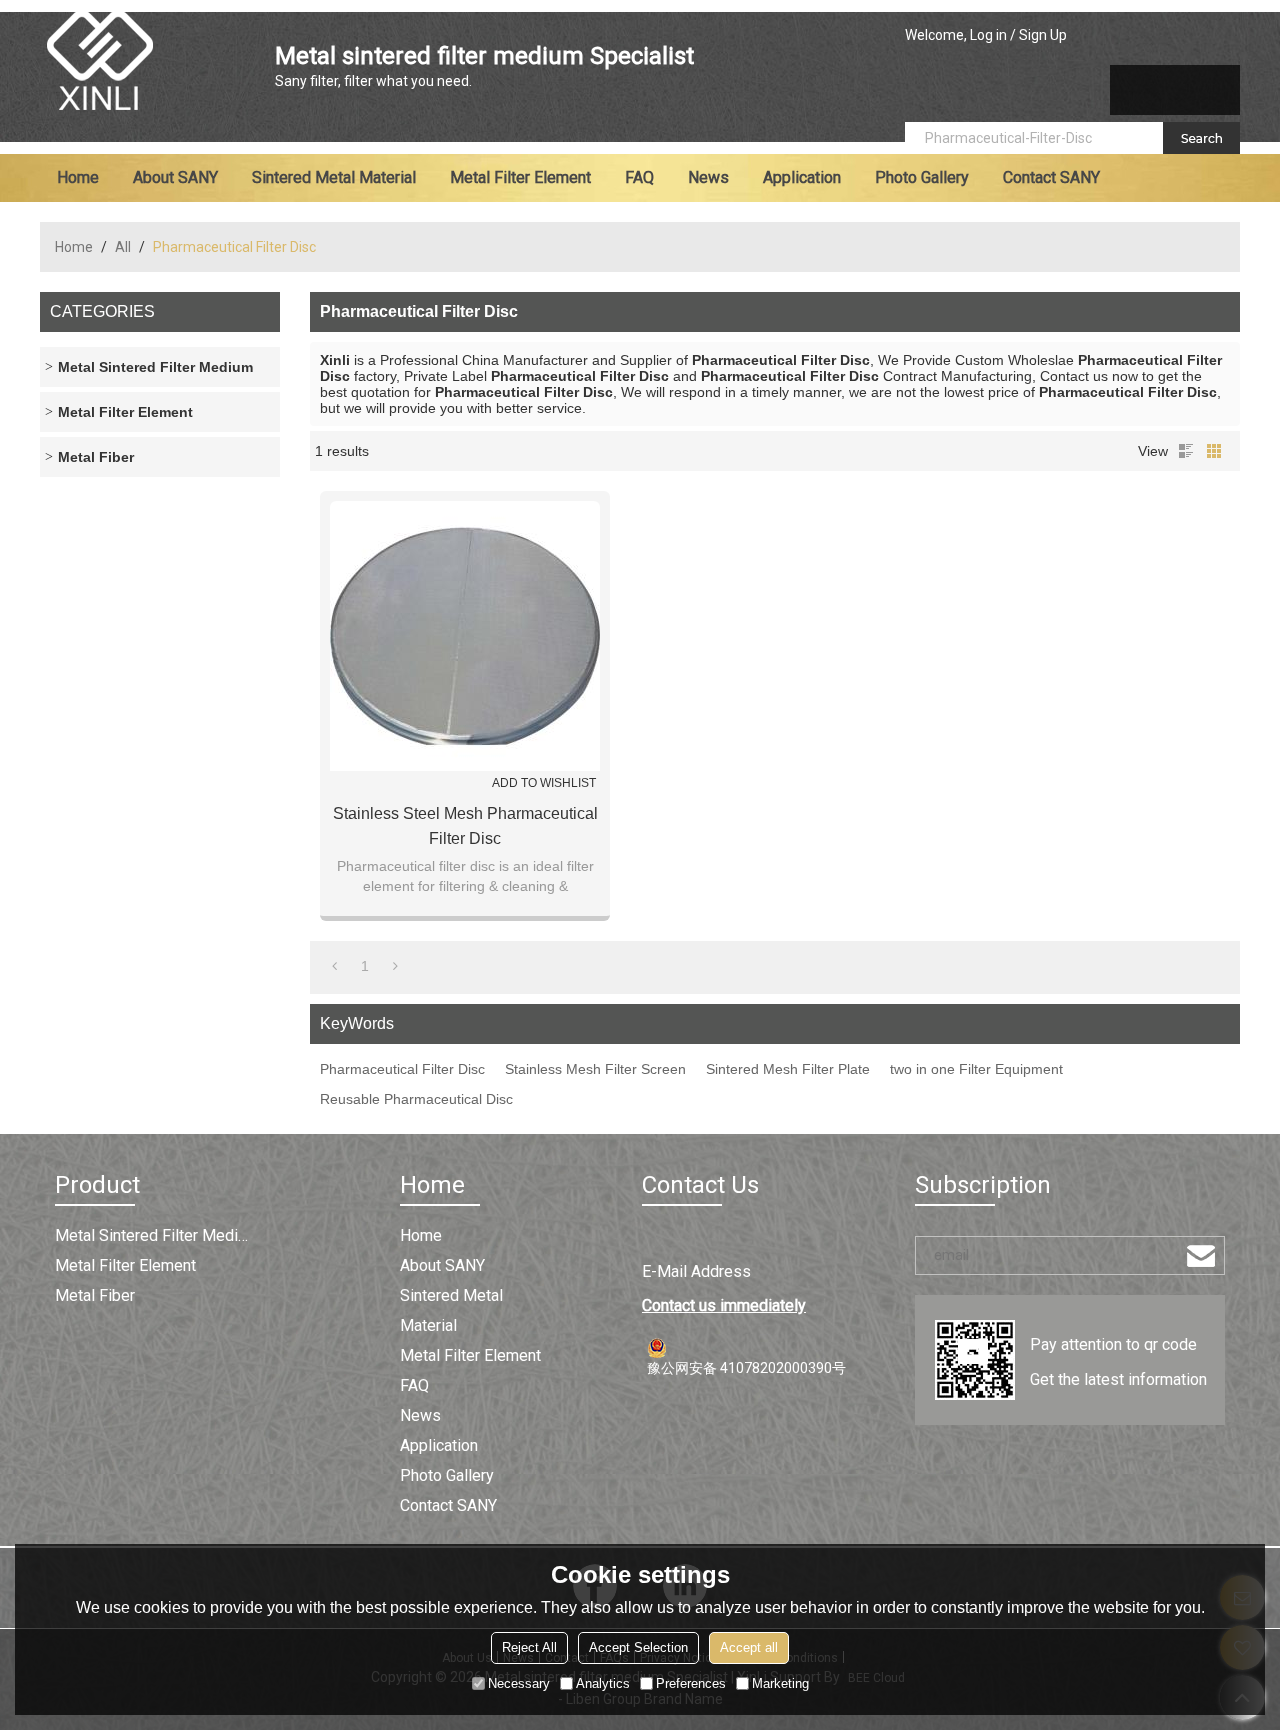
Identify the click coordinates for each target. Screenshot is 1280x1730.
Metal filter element (520, 177)
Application (802, 177)
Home (78, 177)
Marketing (780, 1683)
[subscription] (1201, 1255)
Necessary (519, 1683)
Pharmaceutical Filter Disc (402, 1069)
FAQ (639, 177)
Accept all (749, 1647)
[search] (1201, 138)
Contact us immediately (724, 1305)
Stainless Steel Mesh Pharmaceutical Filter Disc (465, 826)
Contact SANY (1051, 177)
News (708, 177)
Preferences (691, 1683)
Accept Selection (638, 1647)
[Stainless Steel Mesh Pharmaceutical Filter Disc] (465, 636)
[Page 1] (334, 966)
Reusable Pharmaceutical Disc (416, 1099)
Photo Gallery (922, 177)
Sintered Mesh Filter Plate (788, 1069)
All (123, 247)
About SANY (175, 177)
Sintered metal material (334, 177)
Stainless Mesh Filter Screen (595, 1069)
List (1186, 451)
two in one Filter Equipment (976, 1069)
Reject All (529, 1647)
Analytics (603, 1683)
